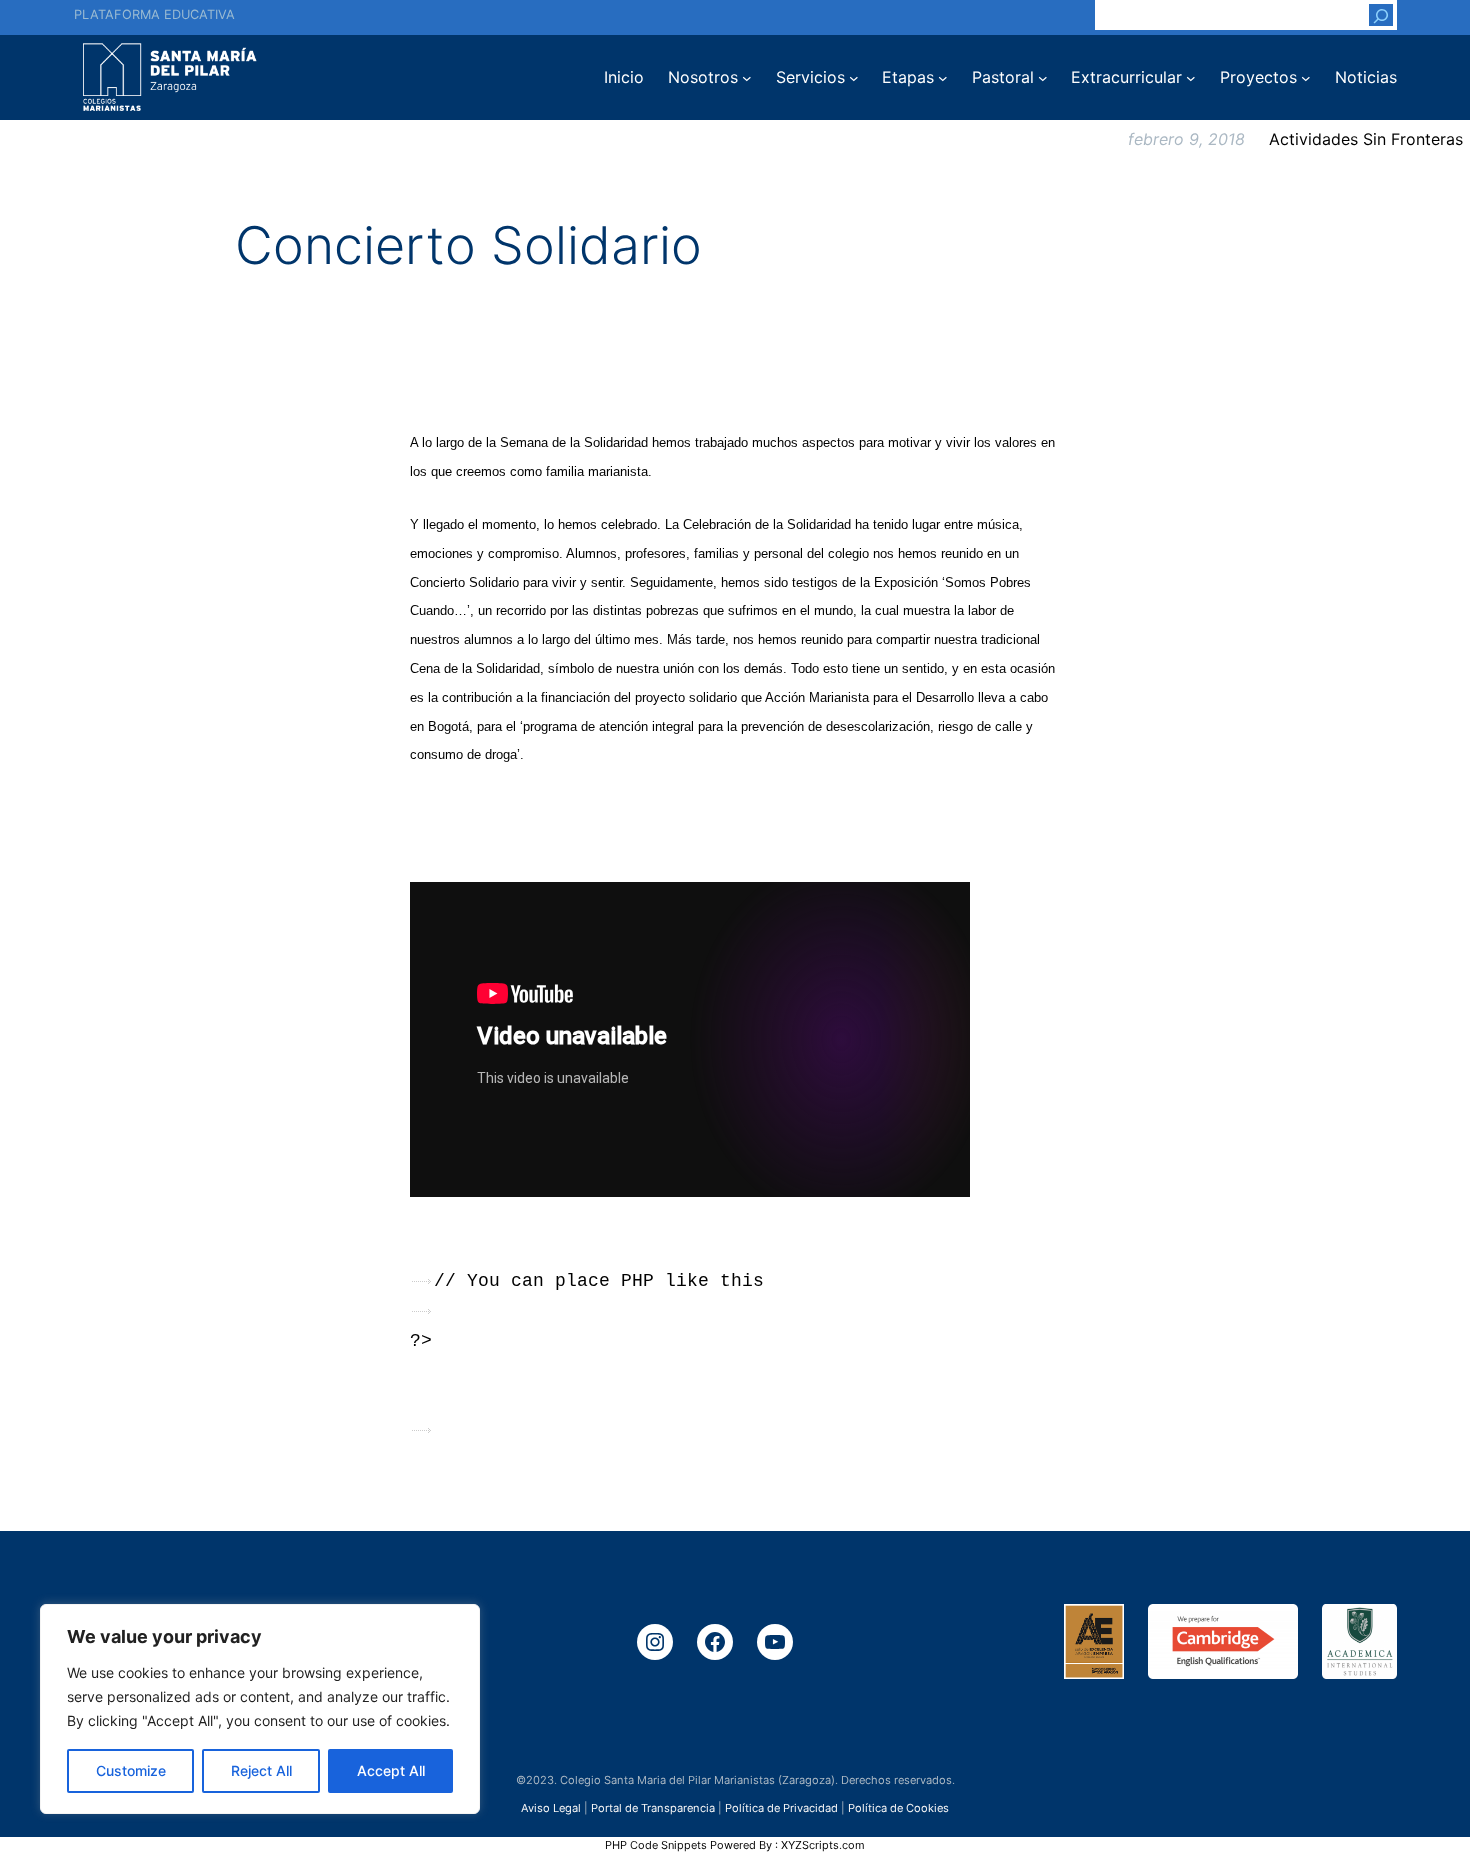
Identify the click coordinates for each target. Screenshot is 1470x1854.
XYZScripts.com (823, 1845)
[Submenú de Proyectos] (1306, 78)
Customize (131, 1770)
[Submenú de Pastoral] (1043, 78)
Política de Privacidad (781, 1808)
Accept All (391, 1770)
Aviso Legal (551, 1808)
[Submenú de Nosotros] (747, 78)
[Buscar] (1381, 15)
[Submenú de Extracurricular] (1191, 78)
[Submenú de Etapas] (943, 78)
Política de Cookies (898, 1808)
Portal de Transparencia (653, 1808)
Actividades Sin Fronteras (1366, 139)
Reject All (261, 1770)
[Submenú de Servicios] (854, 78)
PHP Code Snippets (656, 1845)
